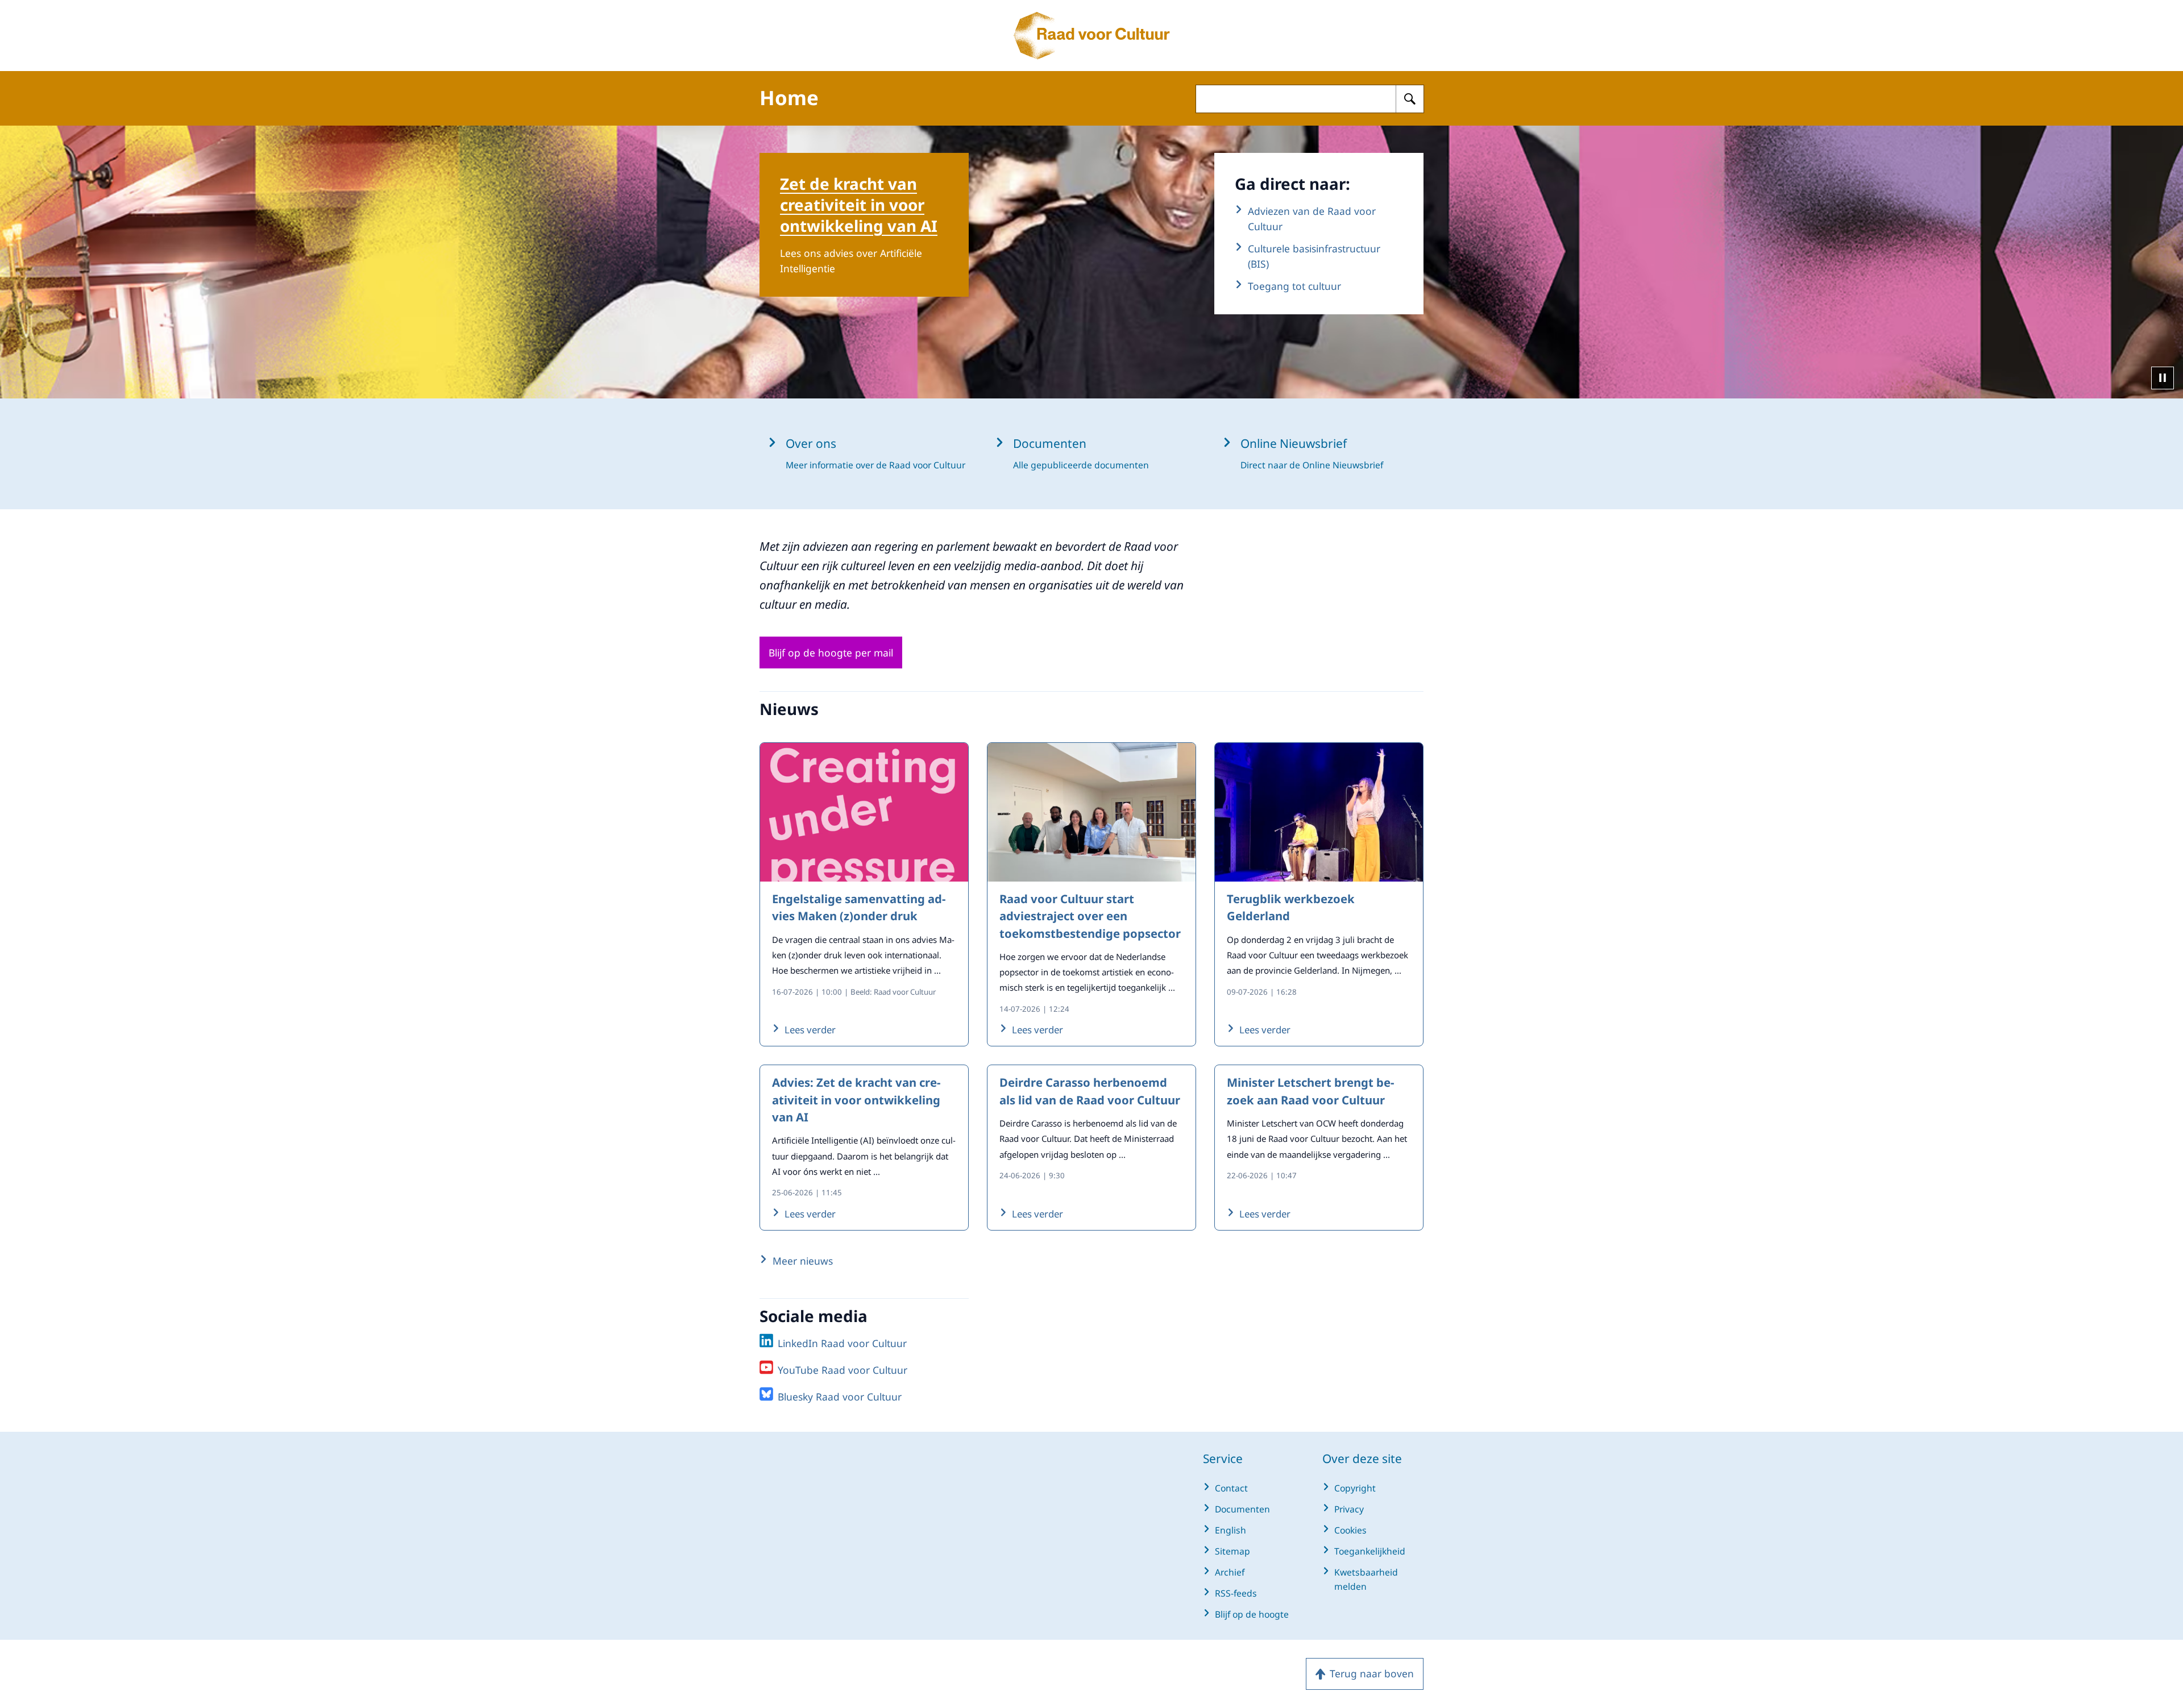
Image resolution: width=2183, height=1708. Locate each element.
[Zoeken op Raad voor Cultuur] (1410, 99)
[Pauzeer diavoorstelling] (2163, 378)
